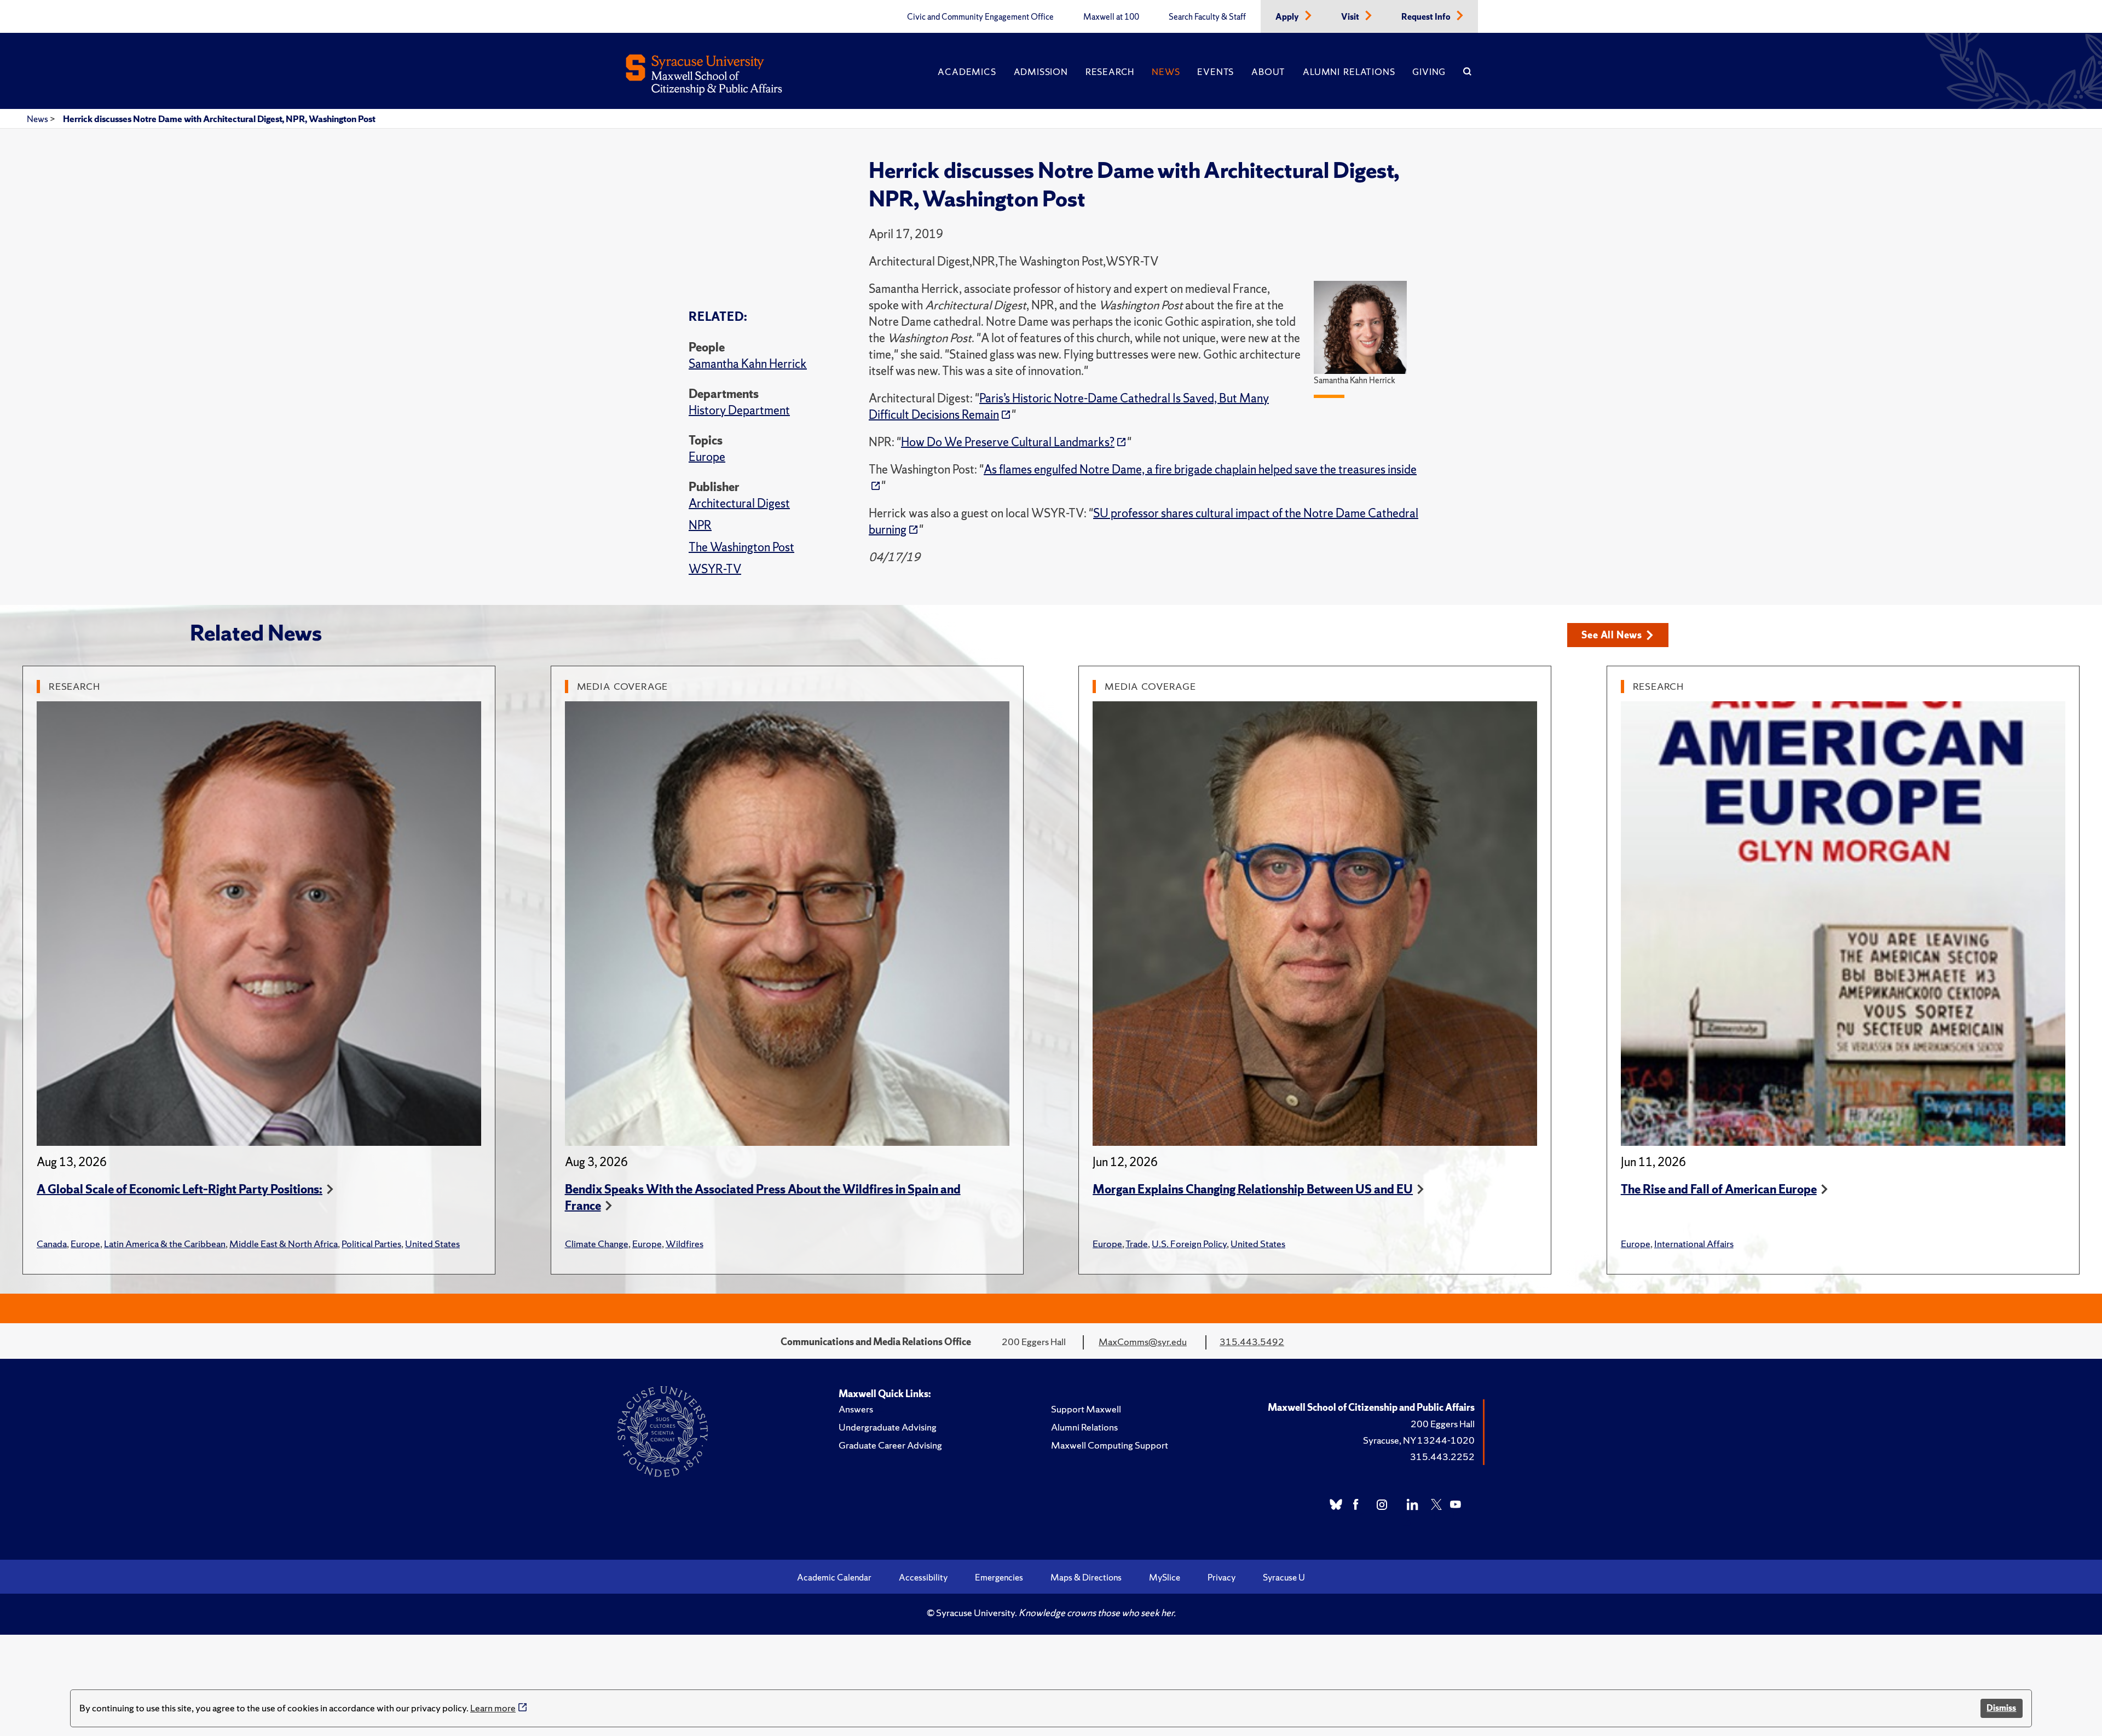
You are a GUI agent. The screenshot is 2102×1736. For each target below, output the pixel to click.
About (1268, 72)
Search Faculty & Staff (1207, 17)
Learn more (493, 1708)
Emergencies (999, 1577)
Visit (1351, 17)
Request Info (1427, 17)
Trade (1137, 1244)
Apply (1288, 17)
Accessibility (923, 1577)
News (1166, 72)
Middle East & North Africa (284, 1244)
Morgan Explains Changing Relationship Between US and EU (1253, 1189)
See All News (1612, 635)
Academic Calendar (834, 1577)
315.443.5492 (1252, 1342)
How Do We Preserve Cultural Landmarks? (1008, 442)
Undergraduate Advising (888, 1427)
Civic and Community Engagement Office (980, 17)
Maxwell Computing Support (1110, 1445)
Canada (52, 1244)
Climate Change (597, 1244)
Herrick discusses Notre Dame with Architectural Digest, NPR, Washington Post (219, 119)
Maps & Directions (1086, 1577)
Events (1215, 72)
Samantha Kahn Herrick (748, 364)
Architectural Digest (739, 503)
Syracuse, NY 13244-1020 (1419, 1440)
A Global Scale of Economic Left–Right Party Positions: (180, 1189)
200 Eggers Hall (1443, 1424)
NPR (700, 525)
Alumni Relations (1349, 72)
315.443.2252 (1442, 1457)
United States (432, 1244)
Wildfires (685, 1244)
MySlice (1165, 1577)
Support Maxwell (1086, 1409)
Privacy (1222, 1577)
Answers (856, 1409)
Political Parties (371, 1244)
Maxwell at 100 (1111, 17)
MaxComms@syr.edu (1143, 1342)
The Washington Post (741, 547)
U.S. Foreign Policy (1189, 1244)
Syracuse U (1284, 1577)
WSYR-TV (715, 569)
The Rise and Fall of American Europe (1719, 1189)
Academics (967, 72)
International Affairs (1694, 1244)
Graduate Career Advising (890, 1445)
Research (1110, 72)
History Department (739, 410)
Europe (707, 457)
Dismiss (2001, 1708)
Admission (1041, 72)
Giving (1429, 72)
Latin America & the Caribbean (165, 1244)
